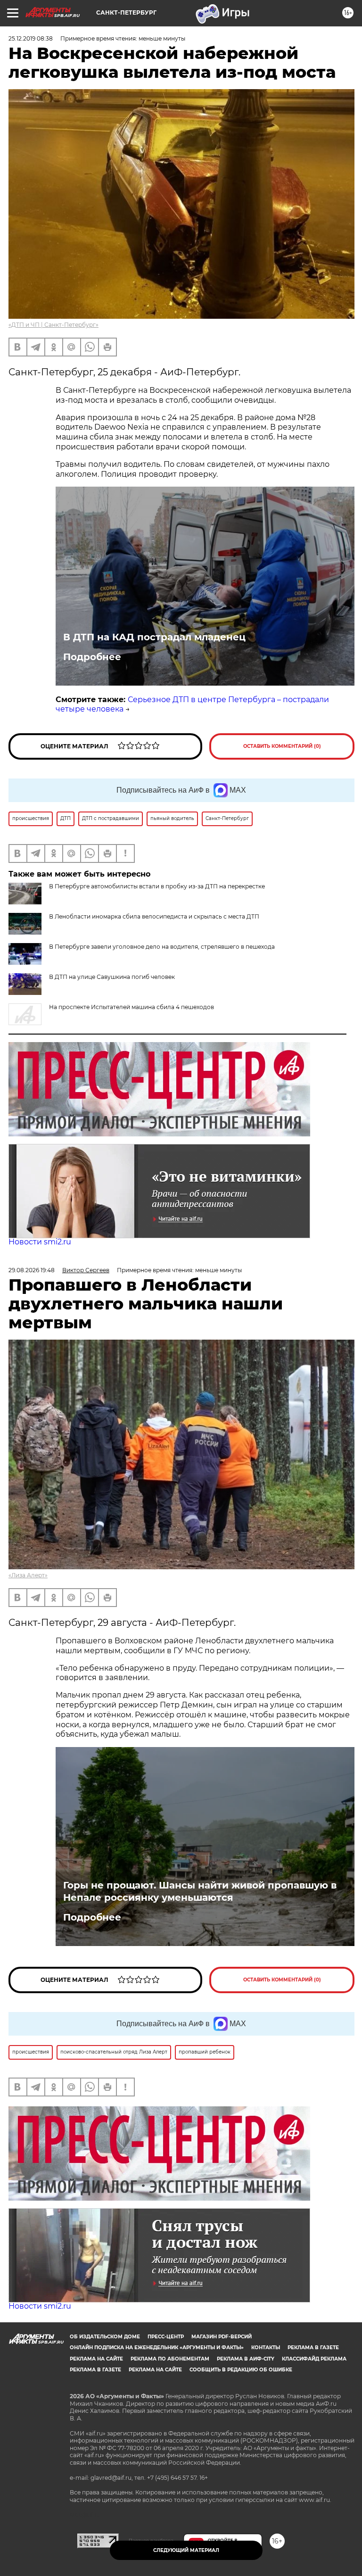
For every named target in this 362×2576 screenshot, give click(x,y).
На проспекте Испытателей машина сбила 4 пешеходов (132, 1007)
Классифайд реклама (314, 2359)
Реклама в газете (313, 2348)
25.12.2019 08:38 (31, 38)
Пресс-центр (166, 2337)
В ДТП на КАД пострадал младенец (154, 637)
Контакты (266, 2348)
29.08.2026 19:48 (32, 1270)
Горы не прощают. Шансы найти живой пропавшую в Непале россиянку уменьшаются (200, 1891)
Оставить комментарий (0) (282, 746)
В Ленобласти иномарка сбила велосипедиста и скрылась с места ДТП (154, 916)
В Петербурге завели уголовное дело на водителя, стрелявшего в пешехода (162, 947)
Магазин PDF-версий (222, 2337)
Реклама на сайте (96, 2359)
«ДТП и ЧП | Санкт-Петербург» (53, 325)
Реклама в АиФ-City (246, 2359)
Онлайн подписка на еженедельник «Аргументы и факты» (157, 2348)
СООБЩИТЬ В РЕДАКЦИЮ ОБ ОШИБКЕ (241, 2370)
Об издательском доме (105, 2337)
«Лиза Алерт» (28, 1575)
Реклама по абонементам (170, 2359)
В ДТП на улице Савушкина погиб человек (112, 977)
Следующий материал (186, 2550)
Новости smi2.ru (40, 1242)
